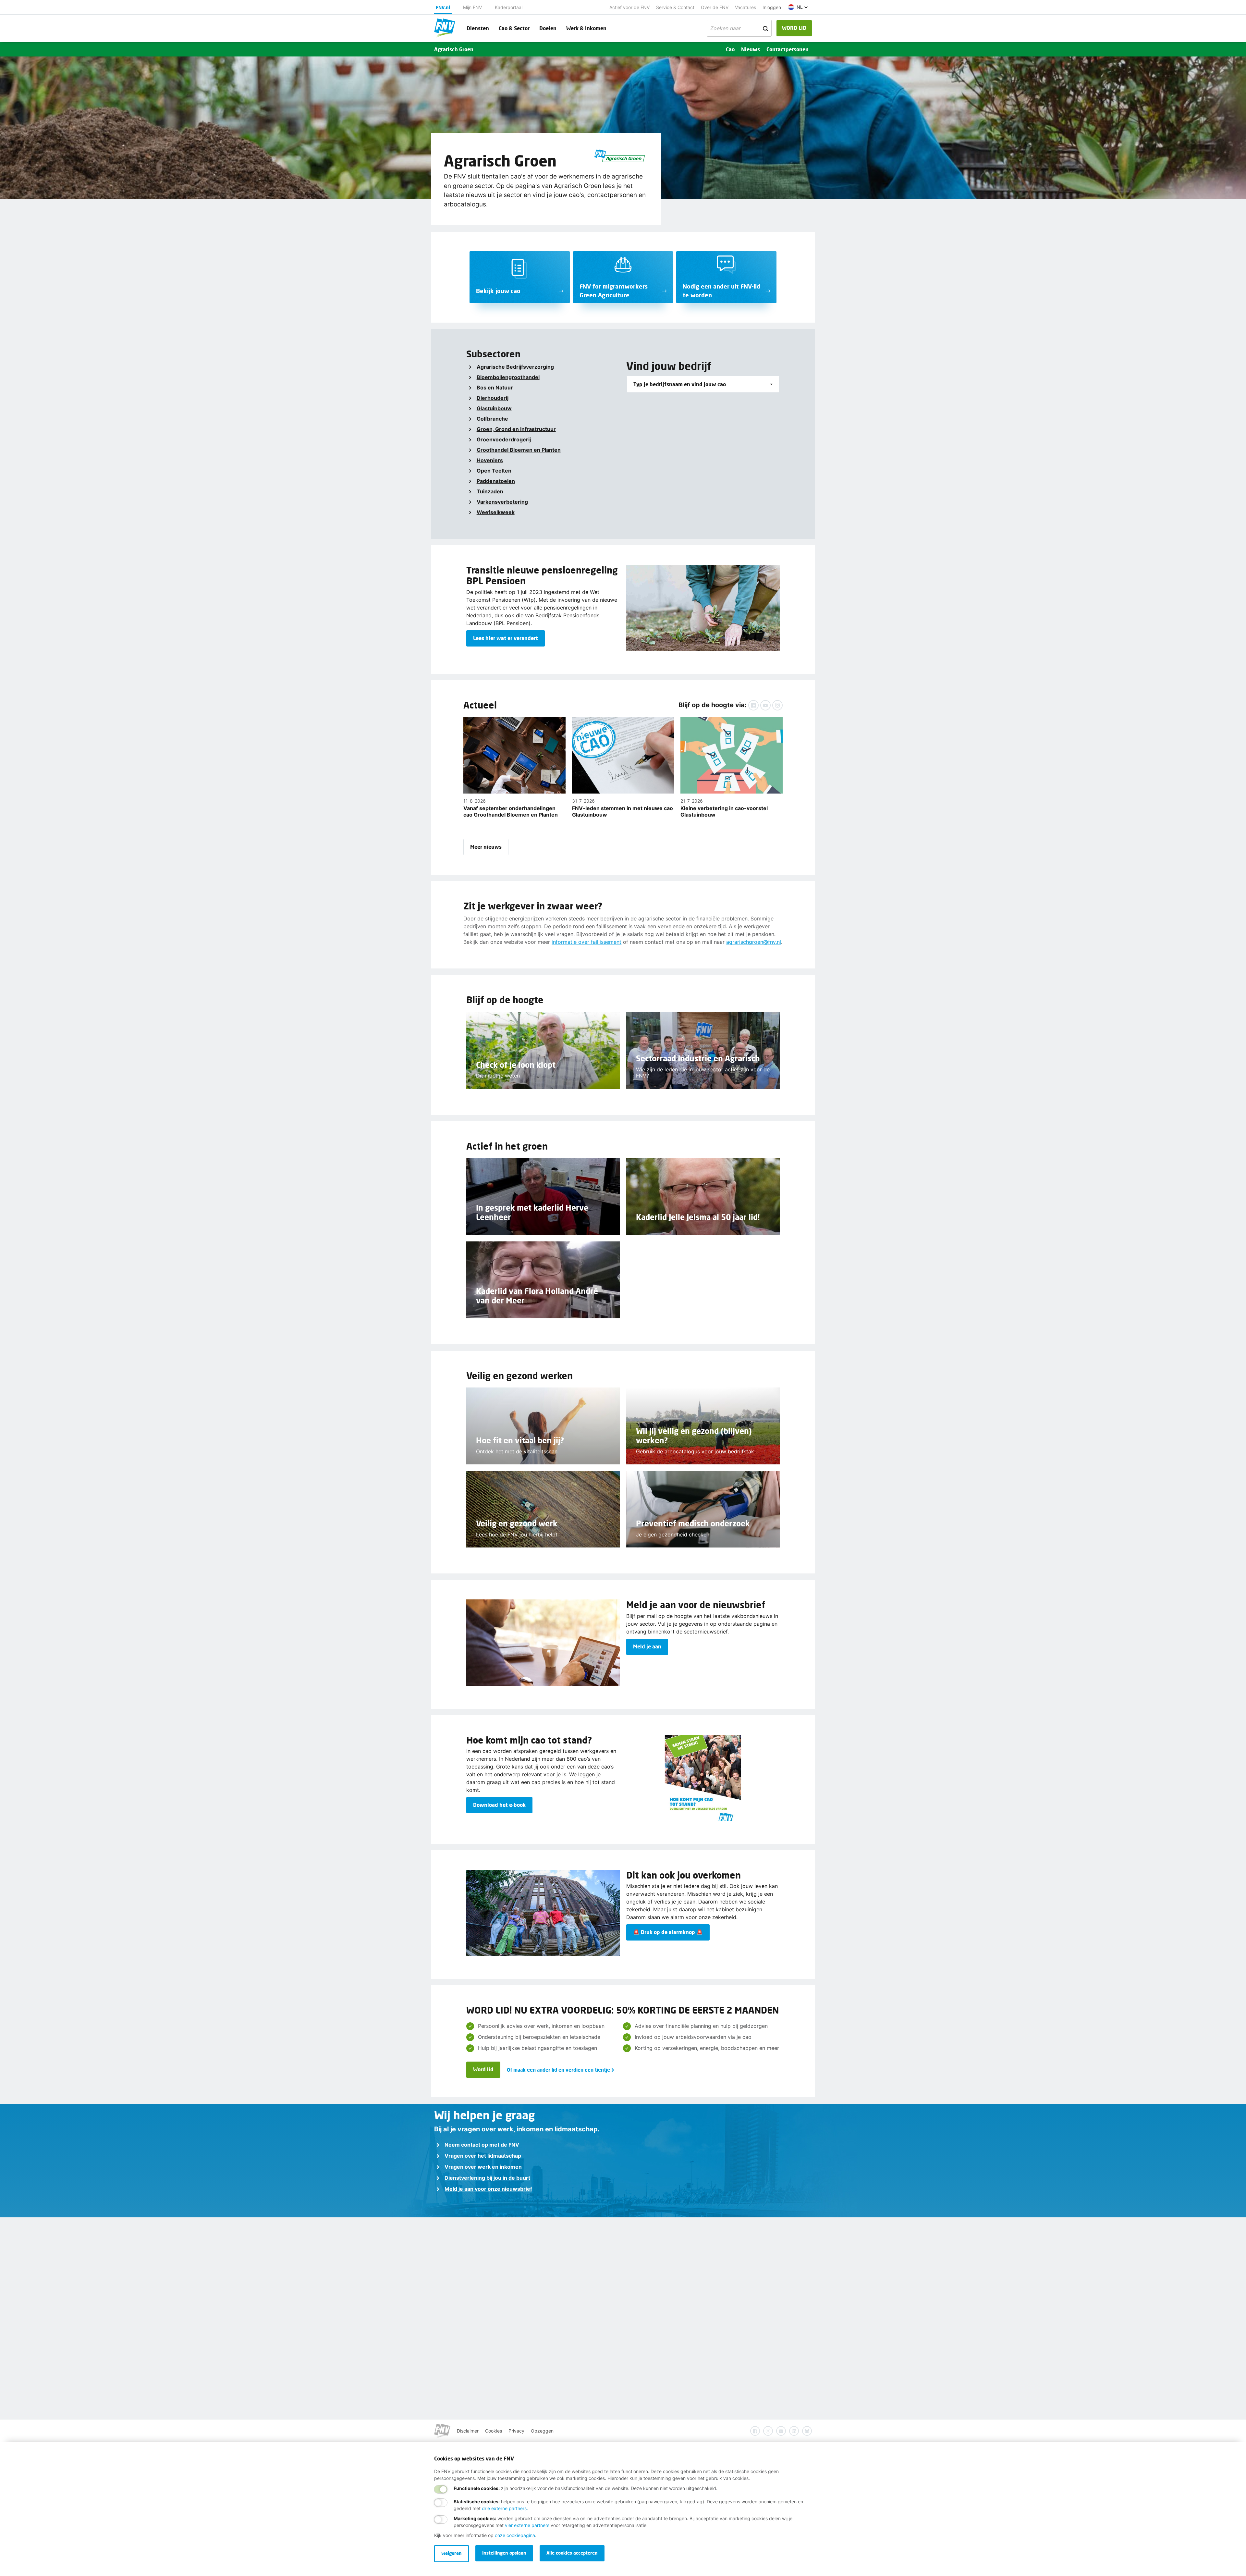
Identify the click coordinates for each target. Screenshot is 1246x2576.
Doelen (548, 28)
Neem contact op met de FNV (482, 2145)
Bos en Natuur (495, 388)
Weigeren (452, 2553)
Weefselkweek (496, 512)
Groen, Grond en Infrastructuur (516, 429)
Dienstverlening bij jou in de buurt (487, 2178)
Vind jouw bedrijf (669, 366)
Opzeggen (542, 2431)
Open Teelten (494, 471)
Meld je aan (647, 1646)
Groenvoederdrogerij (504, 439)
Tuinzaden (490, 491)
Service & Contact (675, 7)
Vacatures (745, 7)
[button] (798, 7)
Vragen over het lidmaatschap (483, 2156)
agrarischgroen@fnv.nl (754, 942)
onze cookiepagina (515, 2535)
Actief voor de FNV (629, 7)
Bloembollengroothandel (508, 377)
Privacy (516, 2431)
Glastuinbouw (494, 408)
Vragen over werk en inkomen (483, 2167)
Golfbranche (492, 419)
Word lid (483, 2069)
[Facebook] (753, 705)
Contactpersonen (788, 49)
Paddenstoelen (496, 481)
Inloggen (772, 7)
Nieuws (751, 49)
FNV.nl (443, 7)
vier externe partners (527, 2525)
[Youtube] (765, 705)
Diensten (478, 28)
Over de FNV (715, 7)
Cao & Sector (514, 28)
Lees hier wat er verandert (506, 638)
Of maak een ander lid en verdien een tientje (558, 2070)
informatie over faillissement (586, 942)
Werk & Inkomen (586, 28)
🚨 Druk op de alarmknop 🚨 (668, 1932)
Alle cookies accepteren (572, 2553)
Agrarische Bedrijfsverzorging (515, 367)
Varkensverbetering (502, 502)
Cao (730, 49)
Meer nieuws (486, 847)
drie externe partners (504, 2508)
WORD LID (794, 28)
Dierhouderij (493, 398)
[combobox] (703, 384)
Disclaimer (468, 2431)
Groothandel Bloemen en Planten (519, 450)
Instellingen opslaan (504, 2553)
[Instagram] (777, 705)
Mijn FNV (472, 7)
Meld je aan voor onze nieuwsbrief (488, 2189)
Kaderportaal (509, 7)
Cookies (494, 2431)
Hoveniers (490, 460)
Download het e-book (499, 1805)
